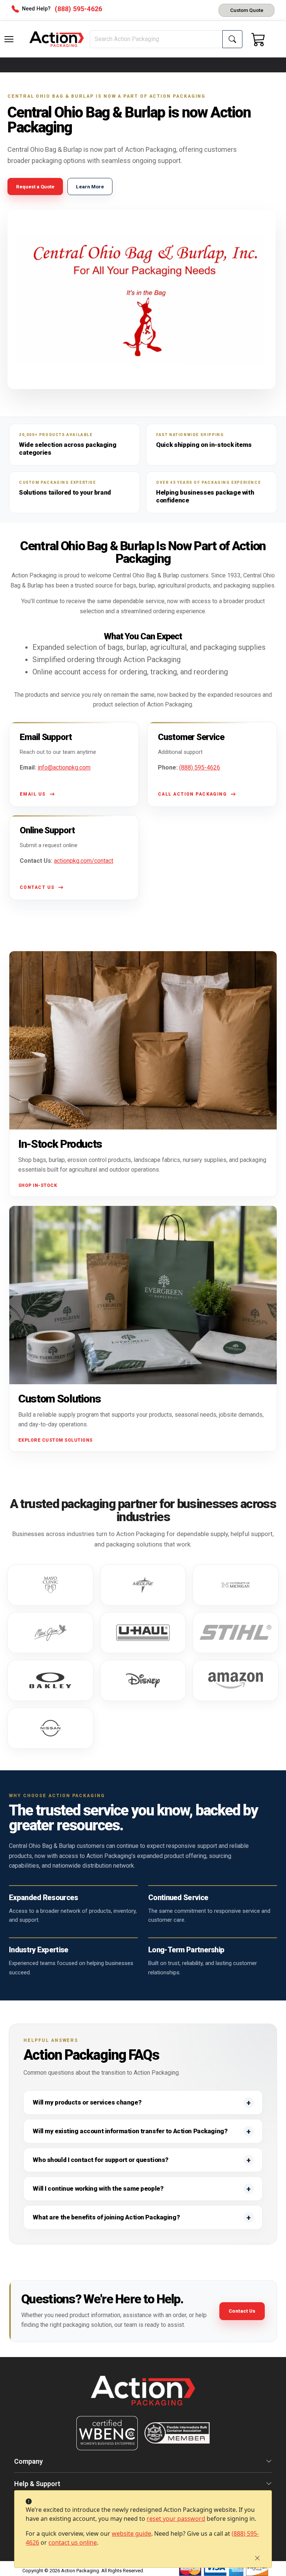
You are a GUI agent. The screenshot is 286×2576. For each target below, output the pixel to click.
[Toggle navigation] (9, 39)
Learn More (90, 187)
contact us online (73, 2542)
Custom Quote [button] (247, 10)
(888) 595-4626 (200, 767)
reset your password (176, 2519)
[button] (9, 39)
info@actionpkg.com (64, 767)
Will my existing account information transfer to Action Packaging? (130, 2131)
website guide (131, 2533)
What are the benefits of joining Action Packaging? (106, 2217)
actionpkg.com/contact (84, 861)
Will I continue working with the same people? (98, 2188)
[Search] (232, 39)
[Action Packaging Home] (143, 2396)
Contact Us (242, 2311)
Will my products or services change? (87, 2102)
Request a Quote (35, 187)
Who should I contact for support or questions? (100, 2160)
